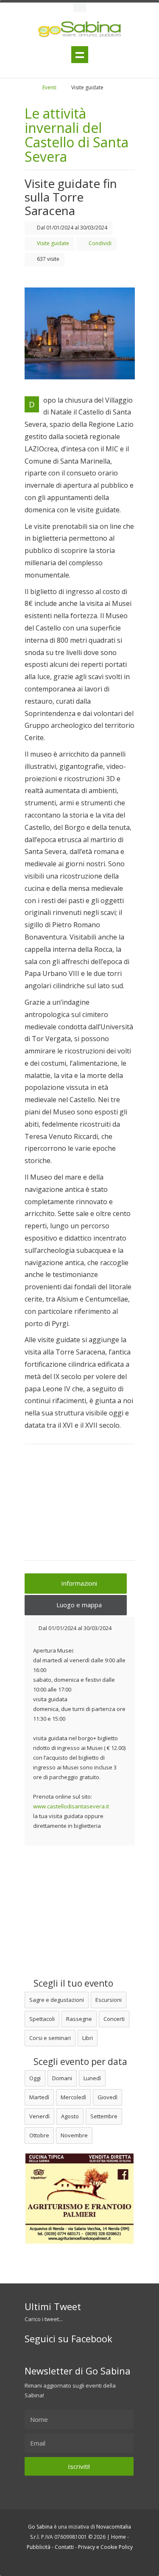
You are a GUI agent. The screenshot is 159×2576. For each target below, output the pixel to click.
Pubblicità (39, 2547)
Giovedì (107, 2097)
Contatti (64, 2547)
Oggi (35, 2078)
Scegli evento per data (79, 2062)
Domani (62, 2078)
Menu (80, 55)
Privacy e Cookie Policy (105, 2547)
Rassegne (79, 2019)
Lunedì (92, 2078)
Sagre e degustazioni (57, 2000)
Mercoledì (73, 2097)
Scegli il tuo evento (72, 1983)
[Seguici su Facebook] (82, 2562)
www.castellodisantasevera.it (71, 1806)
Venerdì (39, 2116)
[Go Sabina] (34, 87)
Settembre (104, 2116)
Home (119, 2537)
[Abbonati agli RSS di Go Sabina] (93, 2562)
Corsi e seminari (50, 2038)
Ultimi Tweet (53, 2306)
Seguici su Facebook (68, 2338)
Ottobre (39, 2135)
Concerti (114, 2019)
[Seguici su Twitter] (70, 2562)
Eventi (49, 87)
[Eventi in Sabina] (80, 7)
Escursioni (109, 2000)
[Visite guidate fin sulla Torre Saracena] (80, 333)
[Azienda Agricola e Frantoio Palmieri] (80, 2242)
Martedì (39, 2097)
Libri (88, 2038)
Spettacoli (42, 2019)
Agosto (70, 2116)
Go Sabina (40, 2527)
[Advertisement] (80, 1508)
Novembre (74, 2135)
